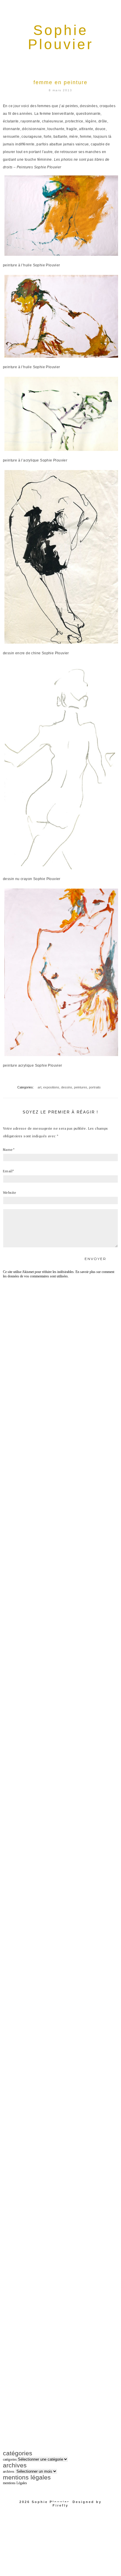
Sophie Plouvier (50, 2502)
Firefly (60, 2505)
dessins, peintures (74, 1087)
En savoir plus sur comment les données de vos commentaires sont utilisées (59, 1274)
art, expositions (48, 1087)
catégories (10, 2459)
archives (9, 2472)
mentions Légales (15, 2483)
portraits (95, 1087)
